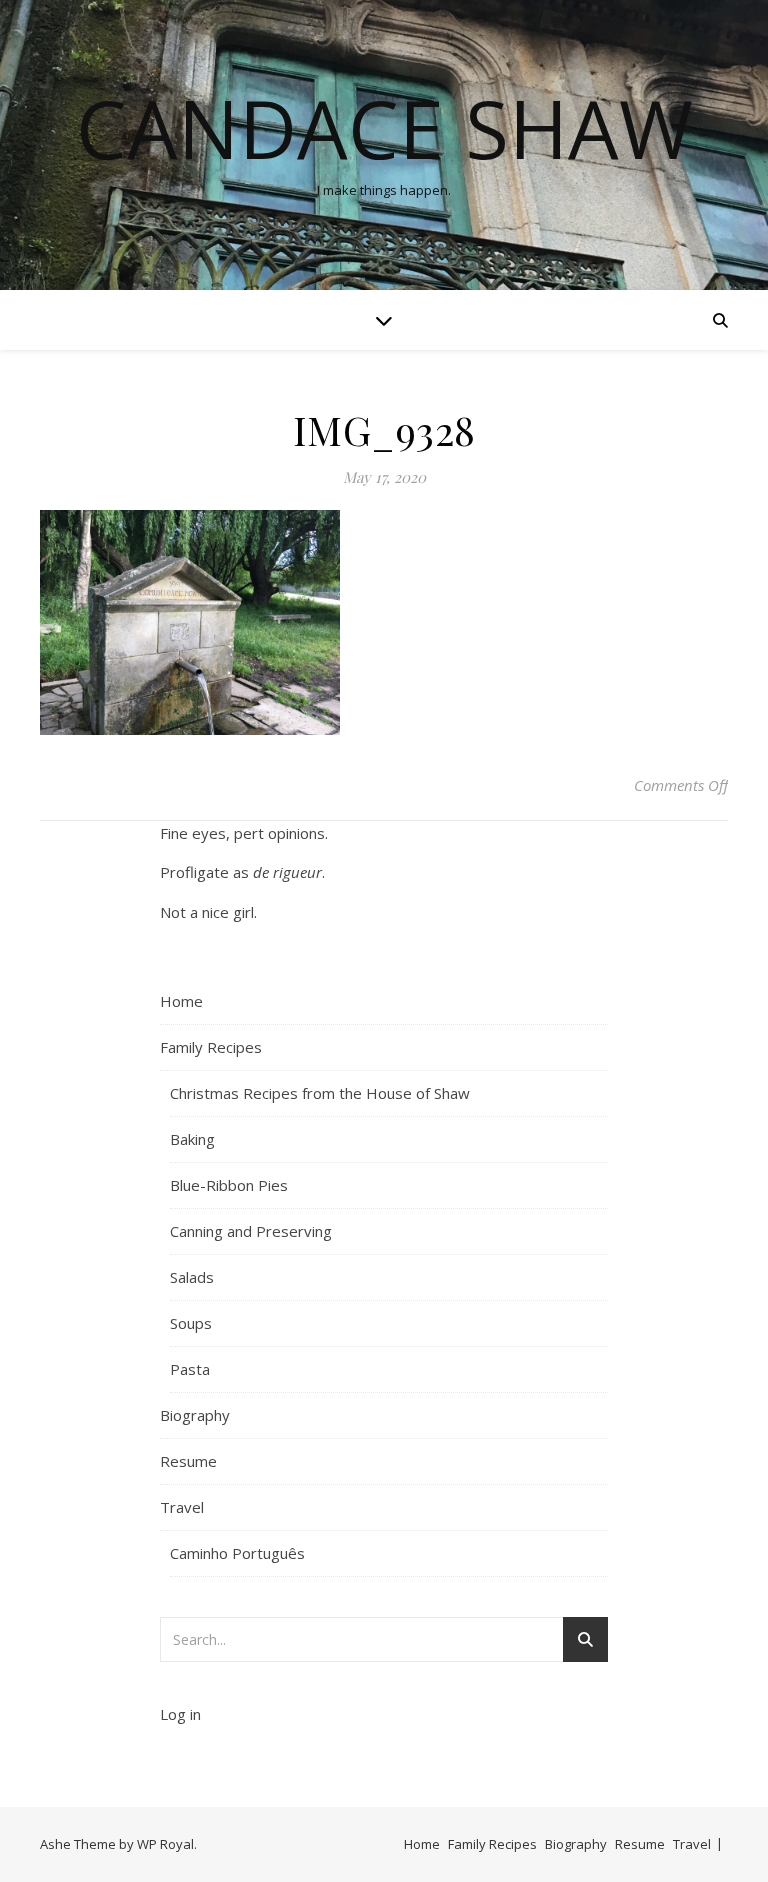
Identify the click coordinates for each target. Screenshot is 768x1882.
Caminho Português (237, 1553)
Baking (192, 1139)
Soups (191, 1323)
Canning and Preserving (251, 1231)
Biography (195, 1415)
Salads (192, 1277)
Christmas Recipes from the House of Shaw (320, 1093)
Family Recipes (211, 1047)
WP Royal (165, 1844)
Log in (180, 1714)
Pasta (190, 1369)
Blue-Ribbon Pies (229, 1185)
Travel (182, 1507)
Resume (188, 1461)
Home (181, 1001)
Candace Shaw (384, 128)
